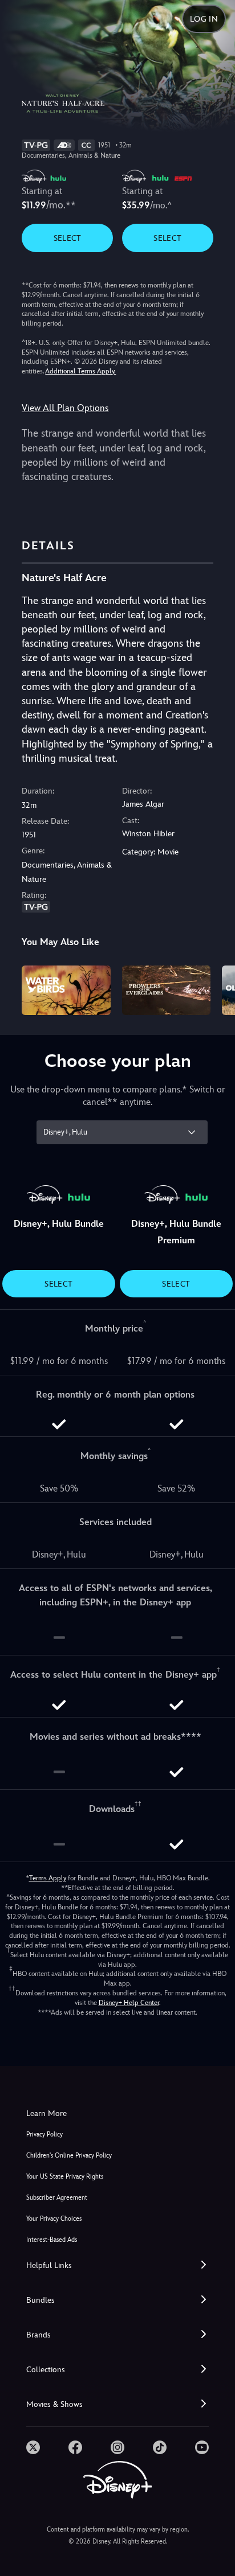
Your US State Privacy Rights (65, 2177)
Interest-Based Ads (52, 2240)
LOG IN (204, 19)
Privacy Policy (44, 2135)
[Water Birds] (66, 990)
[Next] (215, 989)
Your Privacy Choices (54, 2219)
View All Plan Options (65, 408)
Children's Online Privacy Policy (69, 2156)
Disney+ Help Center (129, 2003)
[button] (117, 2265)
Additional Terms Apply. (80, 371)
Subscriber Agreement (57, 2198)
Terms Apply (48, 1878)
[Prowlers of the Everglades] (166, 990)
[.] (33, 2447)
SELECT (68, 238)
